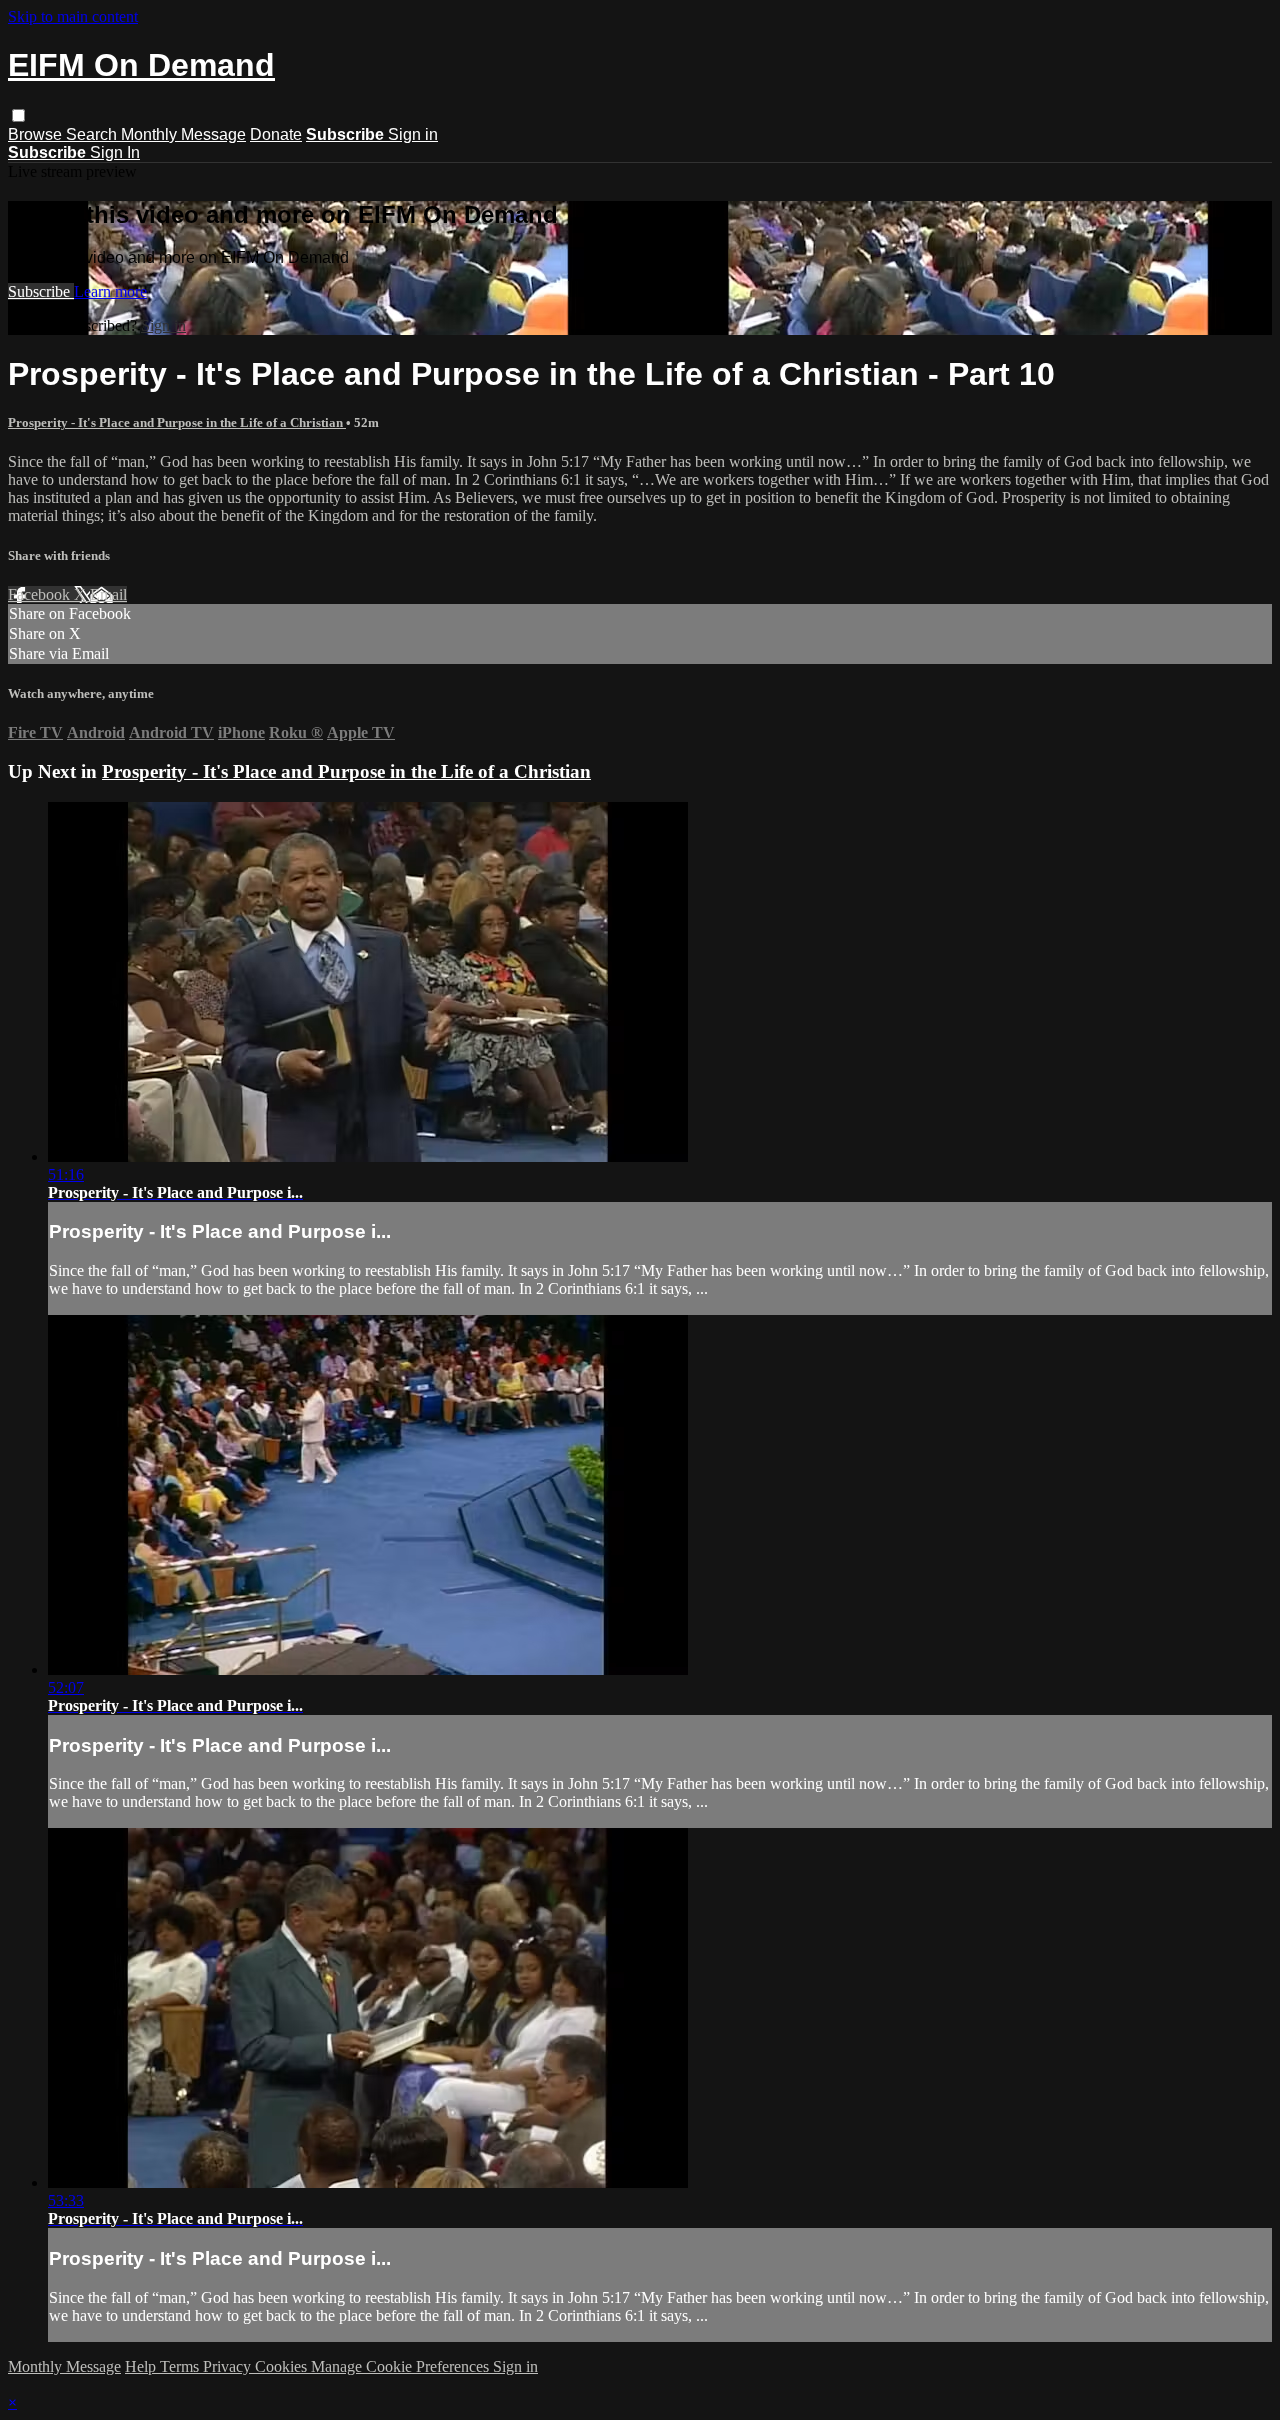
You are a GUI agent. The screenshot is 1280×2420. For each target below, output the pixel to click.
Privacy (229, 2366)
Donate (276, 134)
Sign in (413, 134)
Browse (37, 134)
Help (142, 2366)
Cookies (283, 2366)
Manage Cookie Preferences (402, 2366)
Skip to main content (73, 16)
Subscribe (41, 291)
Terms (181, 2366)
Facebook (41, 594)
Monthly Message (183, 134)
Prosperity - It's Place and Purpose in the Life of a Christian (177, 422)
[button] (18, 115)
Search (93, 134)
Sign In (115, 152)
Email (108, 594)
